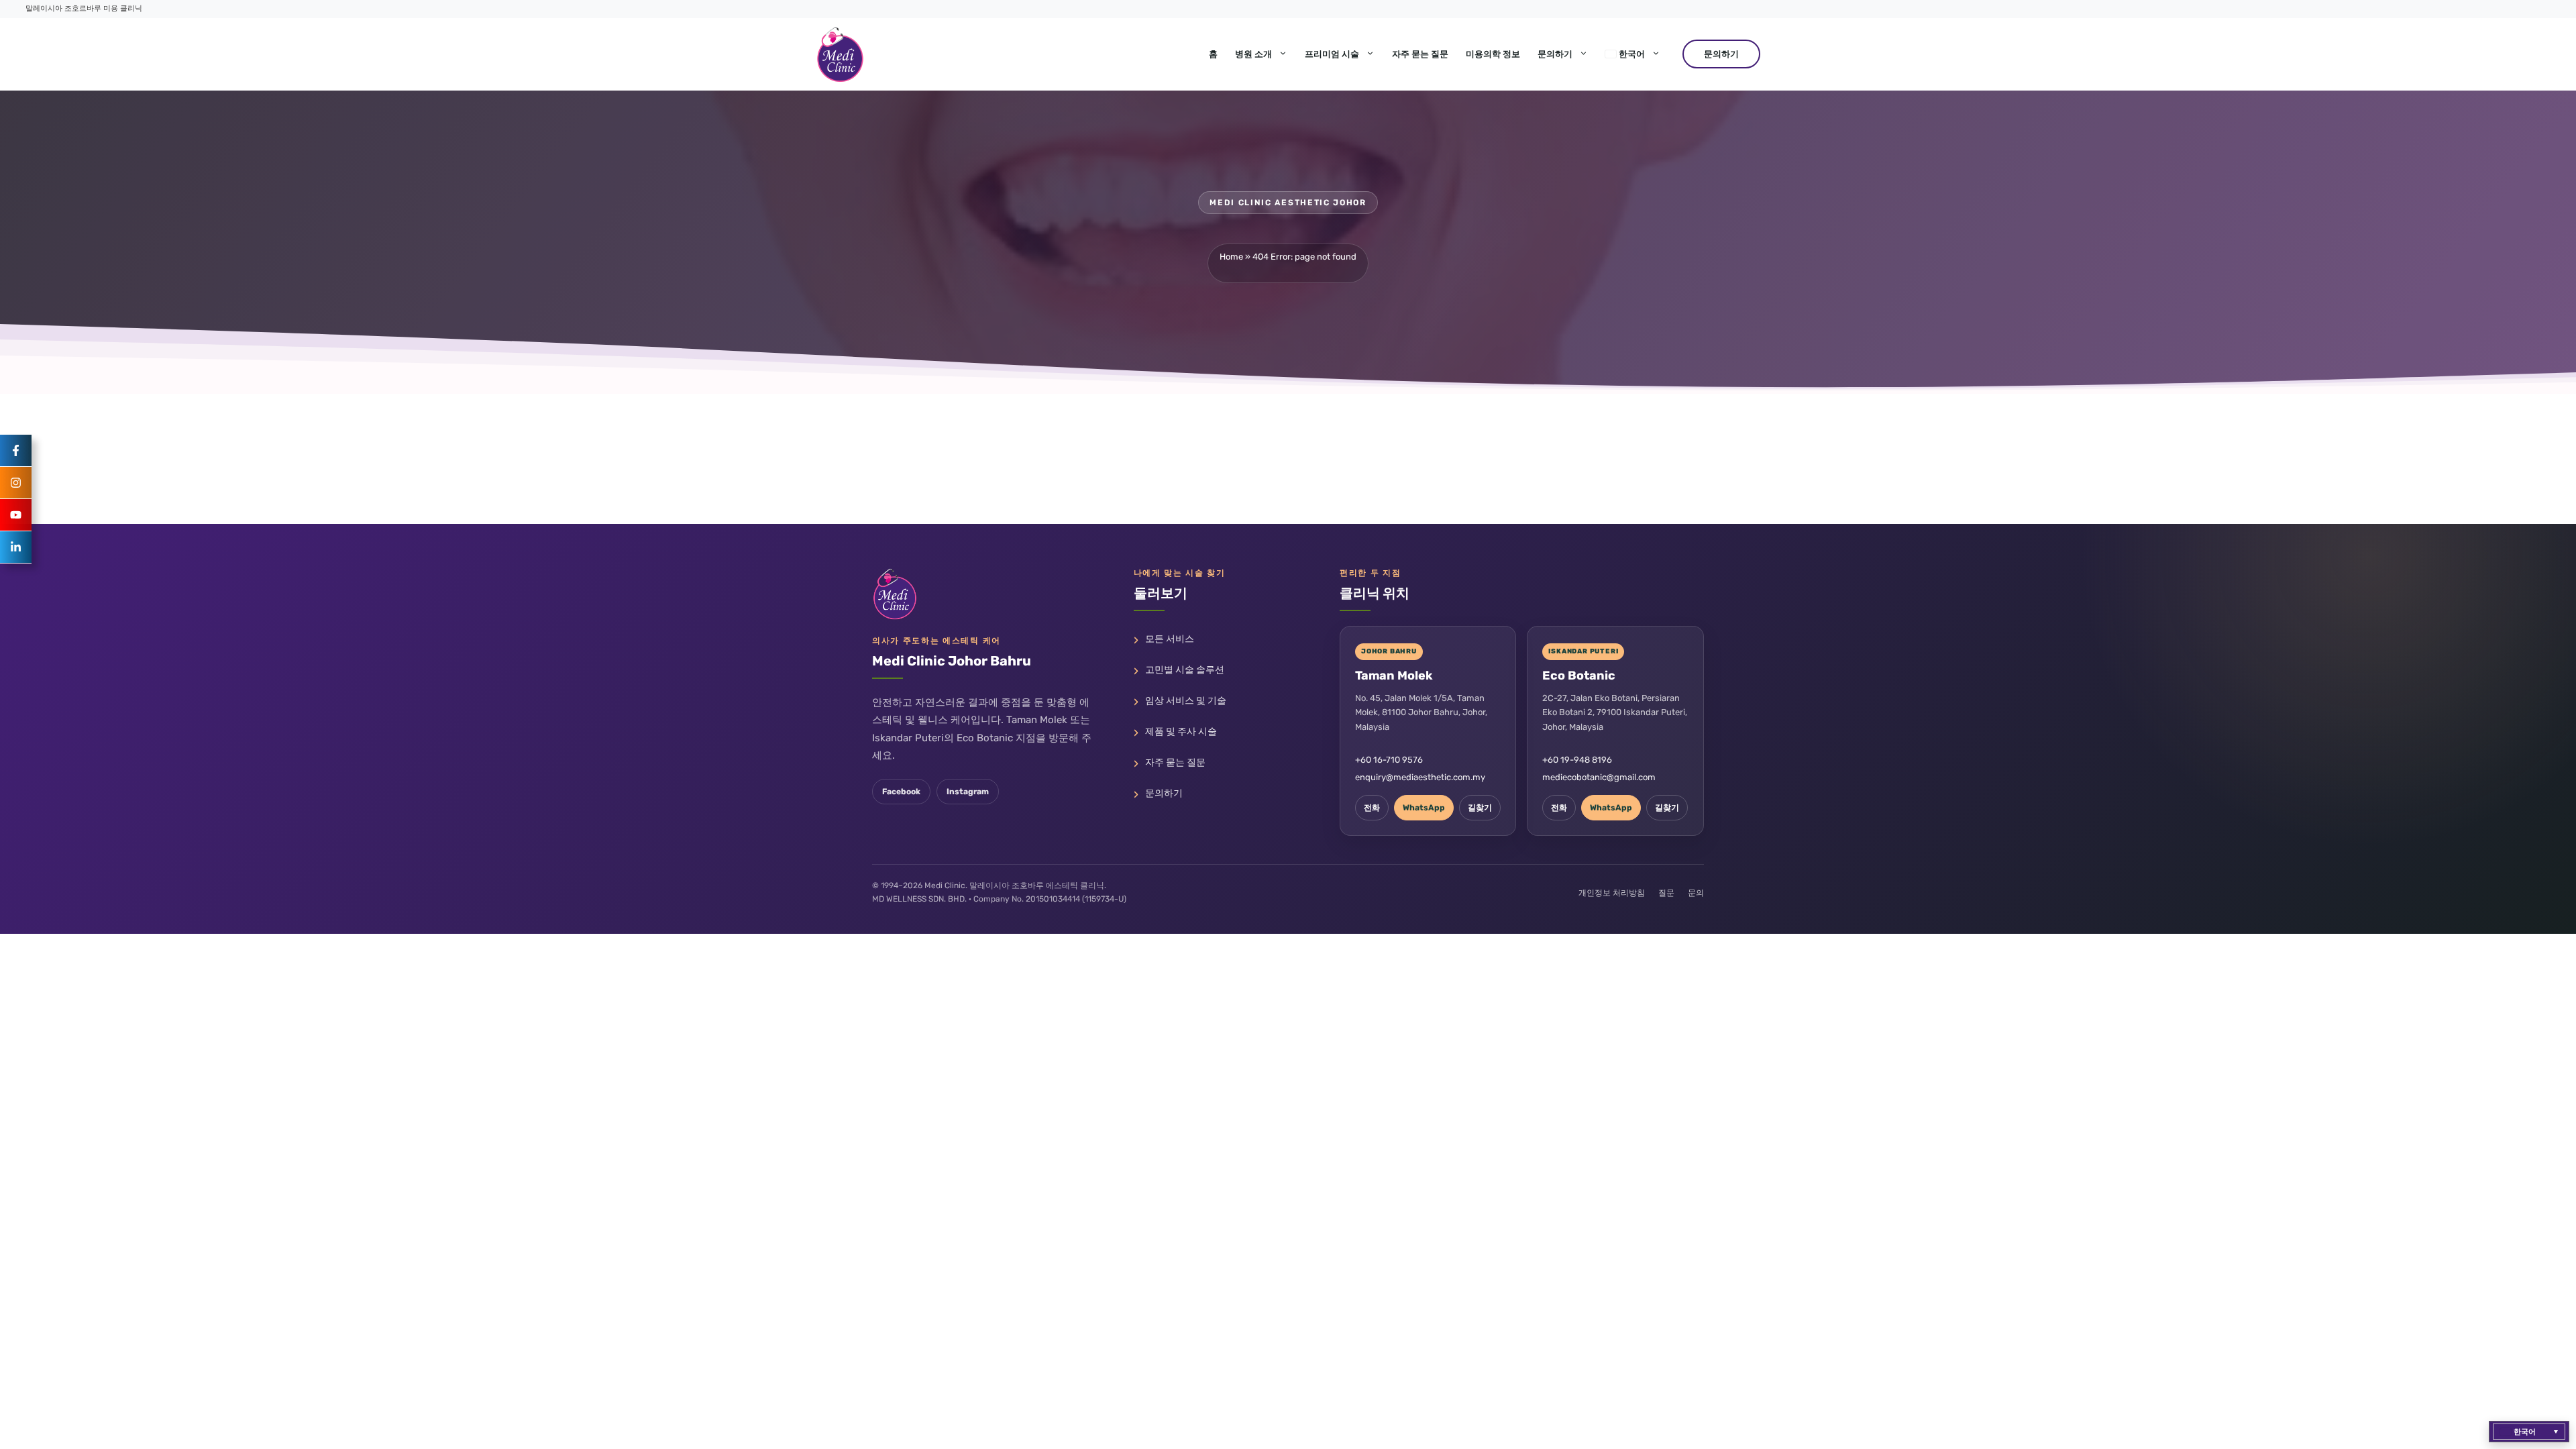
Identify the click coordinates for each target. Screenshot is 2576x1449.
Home (1231, 257)
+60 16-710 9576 (1389, 760)
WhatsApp (1424, 808)
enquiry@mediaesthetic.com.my (1420, 777)
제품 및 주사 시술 (1181, 732)
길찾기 (1480, 808)
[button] (2529, 1432)
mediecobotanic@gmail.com (1599, 777)
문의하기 (1555, 54)
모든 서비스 (1170, 639)
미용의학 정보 (1493, 54)
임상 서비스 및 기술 (1186, 701)
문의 (1696, 893)
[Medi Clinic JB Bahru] (840, 54)
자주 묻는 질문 (1420, 54)
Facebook (901, 792)
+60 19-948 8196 (1577, 760)
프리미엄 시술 (1332, 54)
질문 (1666, 893)
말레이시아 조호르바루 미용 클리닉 (84, 8)
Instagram (968, 792)
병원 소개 (1253, 54)
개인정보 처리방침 (1612, 893)
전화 (1372, 808)
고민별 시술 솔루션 (1185, 670)
